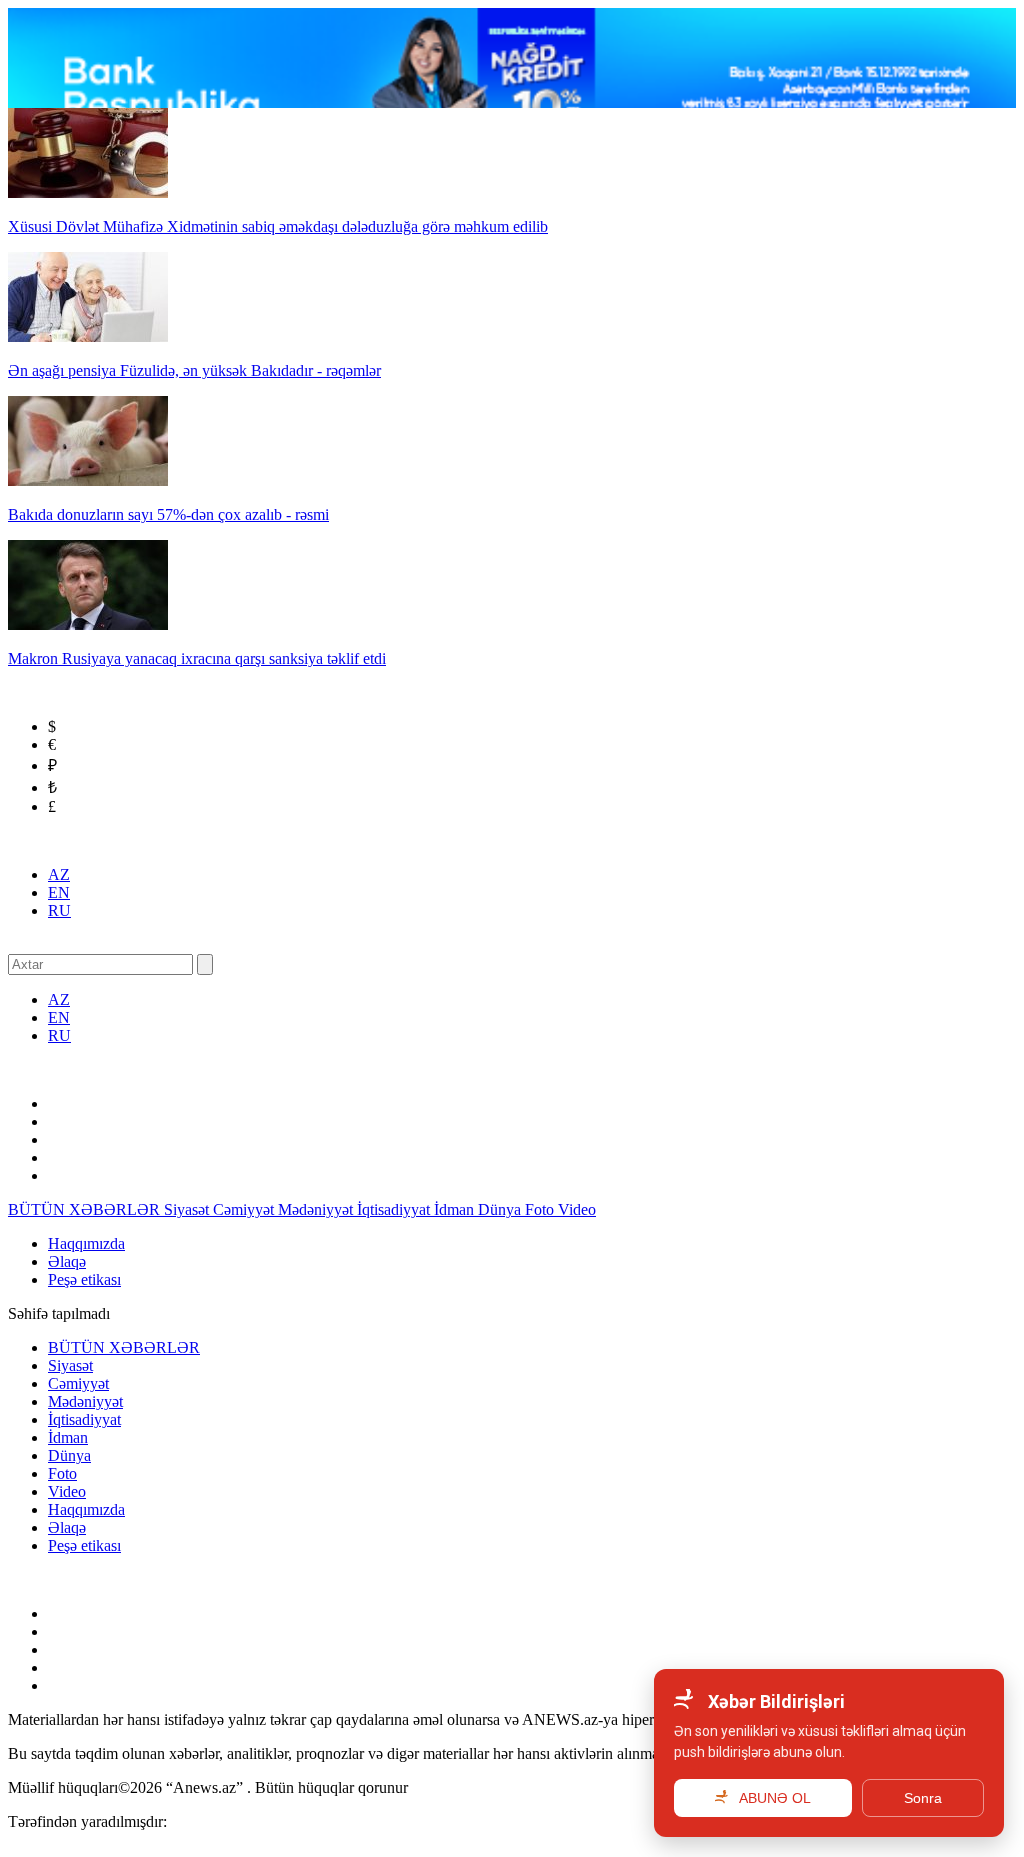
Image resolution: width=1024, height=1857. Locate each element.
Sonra (923, 1798)
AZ (59, 874)
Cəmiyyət (245, 1209)
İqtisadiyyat (395, 1209)
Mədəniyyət (317, 1209)
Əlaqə (67, 1261)
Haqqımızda (86, 1243)
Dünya (501, 1209)
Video (577, 1209)
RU (59, 910)
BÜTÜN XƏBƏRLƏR (86, 1209)
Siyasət (188, 1209)
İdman (456, 1209)
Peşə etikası (84, 1279)
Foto (541, 1209)
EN (59, 892)
